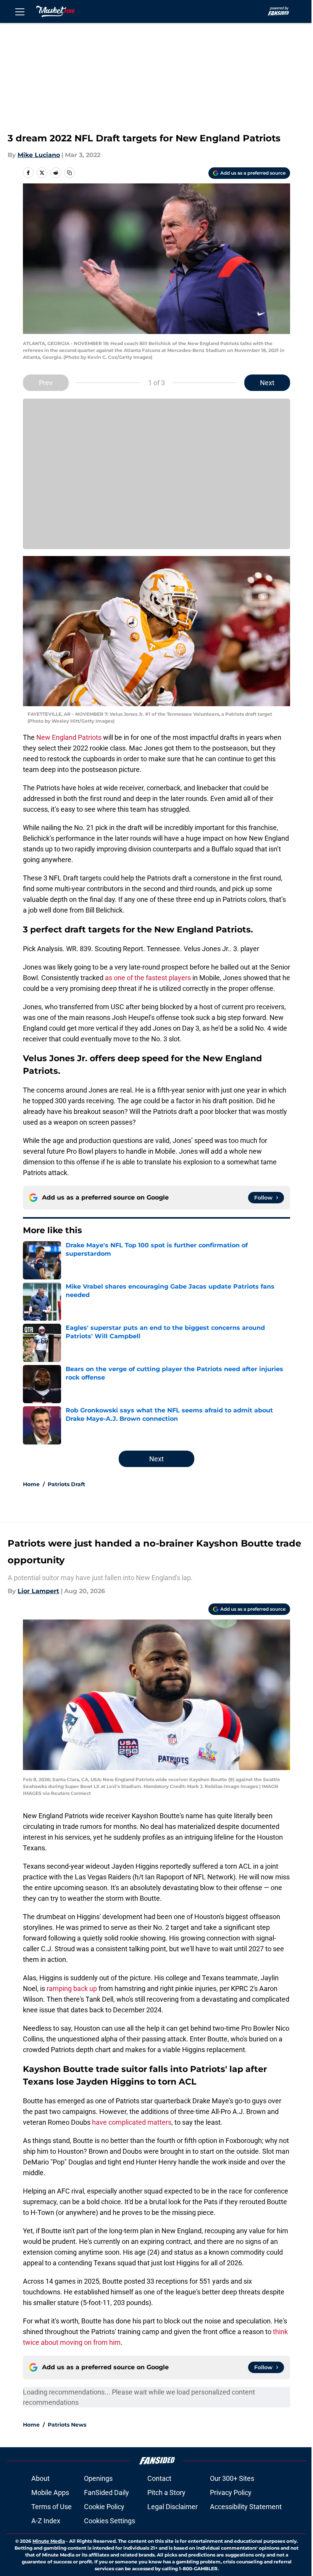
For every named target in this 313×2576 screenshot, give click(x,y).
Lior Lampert (38, 1591)
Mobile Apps (50, 2493)
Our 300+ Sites (232, 2478)
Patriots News (67, 2425)
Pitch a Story (166, 2493)
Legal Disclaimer (173, 2507)
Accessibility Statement (246, 2507)
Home (31, 1484)
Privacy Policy (231, 2493)
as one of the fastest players (148, 978)
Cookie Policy (104, 2507)
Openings (98, 2478)
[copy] (69, 173)
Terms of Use (52, 2507)
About (40, 2478)
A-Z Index (46, 2521)
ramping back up (72, 1988)
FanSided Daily (106, 2493)
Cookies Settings (110, 2521)
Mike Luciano (39, 155)
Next (267, 383)
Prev (46, 383)
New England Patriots (69, 737)
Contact (159, 2478)
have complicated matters (132, 2122)
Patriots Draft (66, 1484)
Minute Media (49, 2541)
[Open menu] (20, 11)
